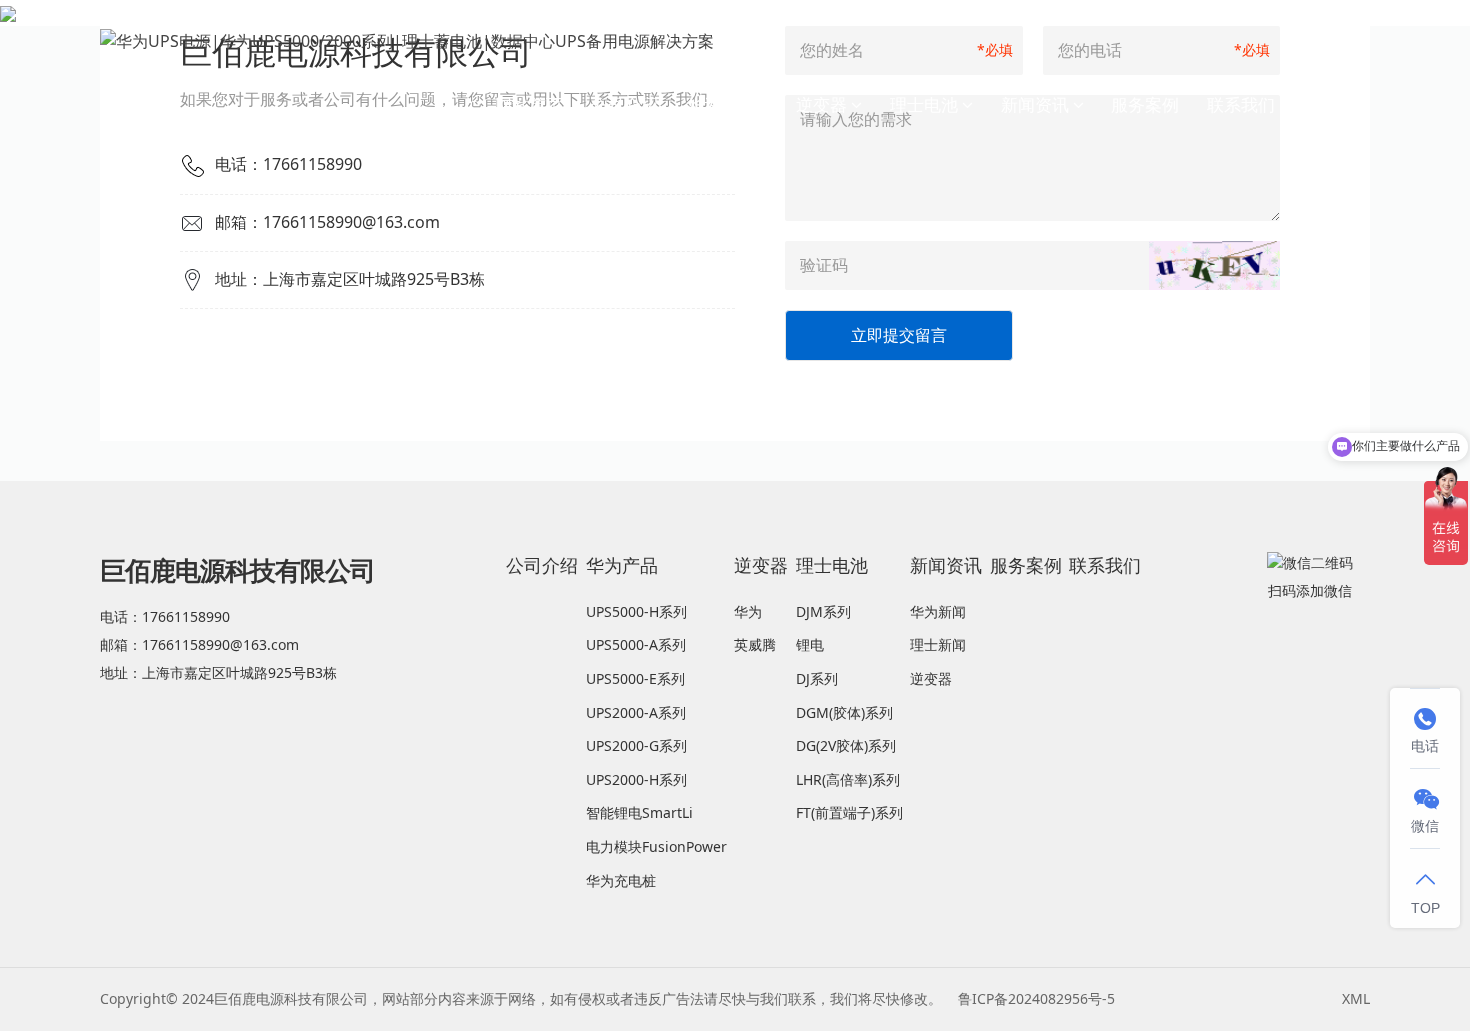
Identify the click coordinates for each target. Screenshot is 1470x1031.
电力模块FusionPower (656, 846)
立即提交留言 (899, 335)
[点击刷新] (1214, 265)
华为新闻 (938, 611)
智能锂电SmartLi (639, 812)
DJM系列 (823, 611)
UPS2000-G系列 (636, 745)
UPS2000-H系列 (636, 779)
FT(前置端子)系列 (849, 812)
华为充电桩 (621, 880)
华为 (748, 611)
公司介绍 (624, 104)
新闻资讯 (1035, 104)
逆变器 (821, 104)
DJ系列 (817, 678)
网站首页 (529, 104)
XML (1356, 998)
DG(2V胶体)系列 (846, 745)
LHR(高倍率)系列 (848, 779)
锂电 (810, 644)
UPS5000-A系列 (636, 644)
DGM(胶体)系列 (844, 712)
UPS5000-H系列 (636, 611)
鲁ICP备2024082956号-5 (1036, 998)
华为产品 (720, 104)
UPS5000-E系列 (635, 678)
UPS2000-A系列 (636, 712)
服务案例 (1145, 104)
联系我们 (1241, 104)
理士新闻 (938, 644)
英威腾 (755, 644)
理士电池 (924, 104)
